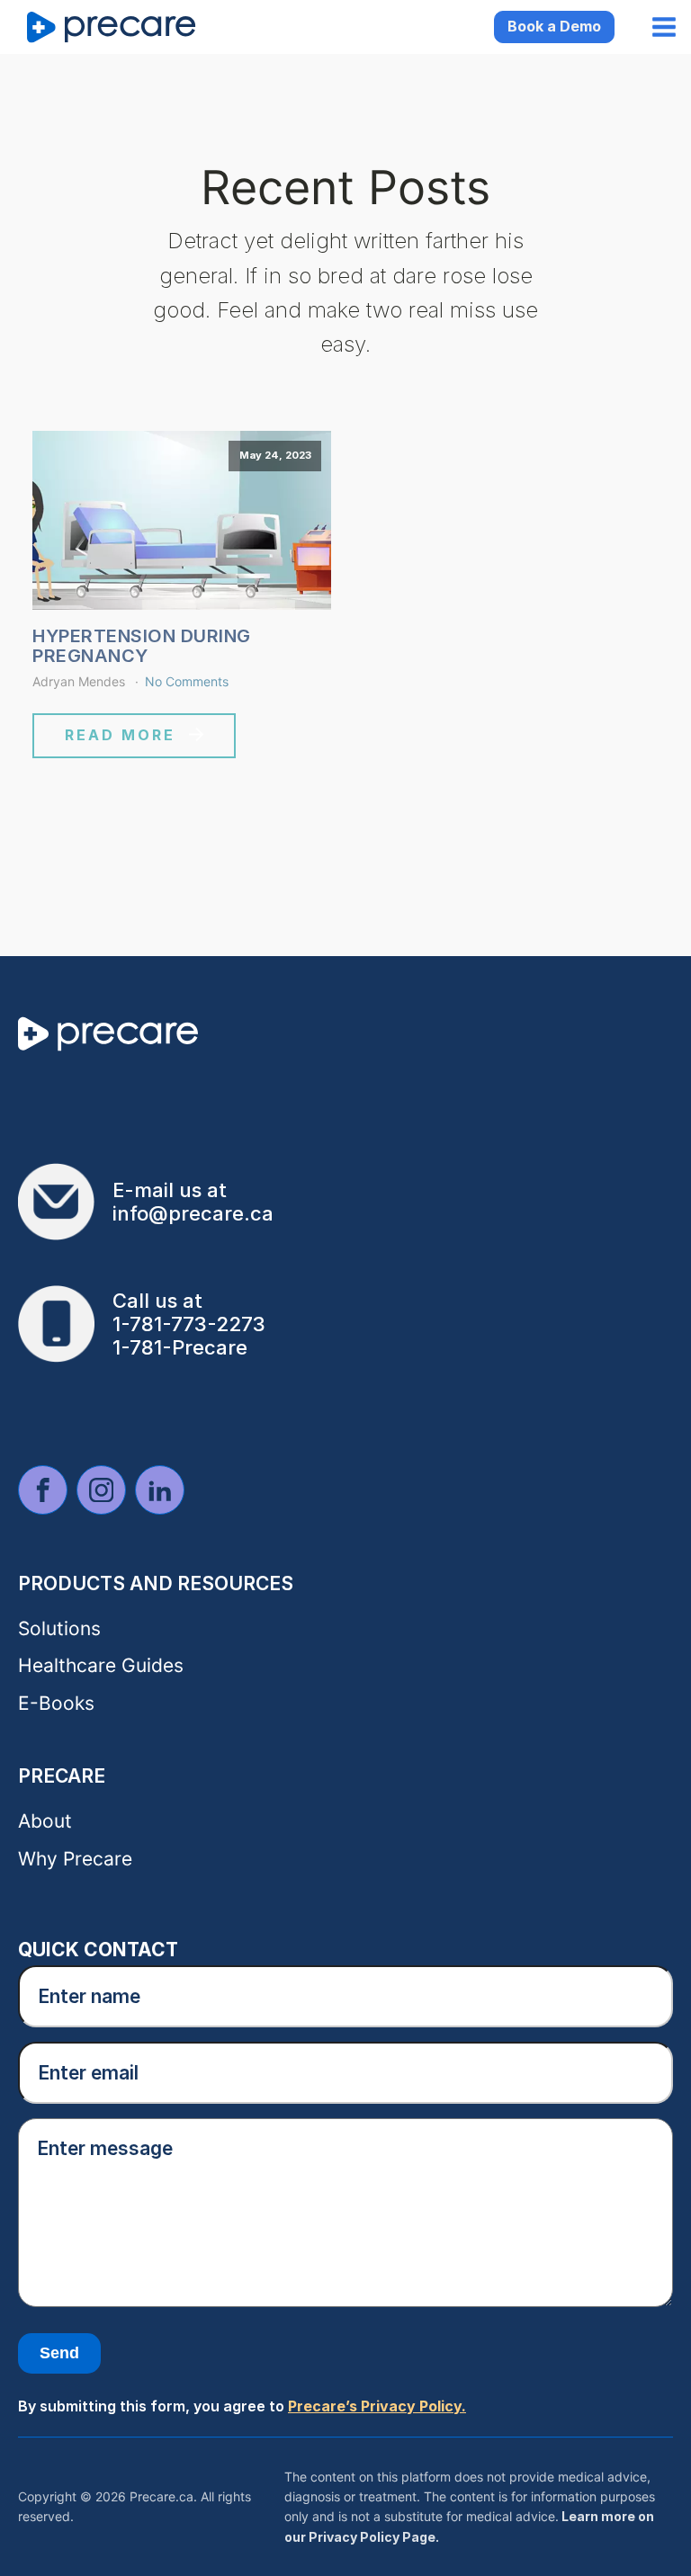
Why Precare (75, 1859)
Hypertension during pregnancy (142, 646)
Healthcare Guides (101, 1665)
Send (59, 2353)
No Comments (187, 681)
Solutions (59, 1628)
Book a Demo (554, 26)
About (45, 1821)
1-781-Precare (180, 1347)
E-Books (56, 1703)
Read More (120, 735)
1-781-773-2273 (189, 1324)
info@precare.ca (193, 1213)
